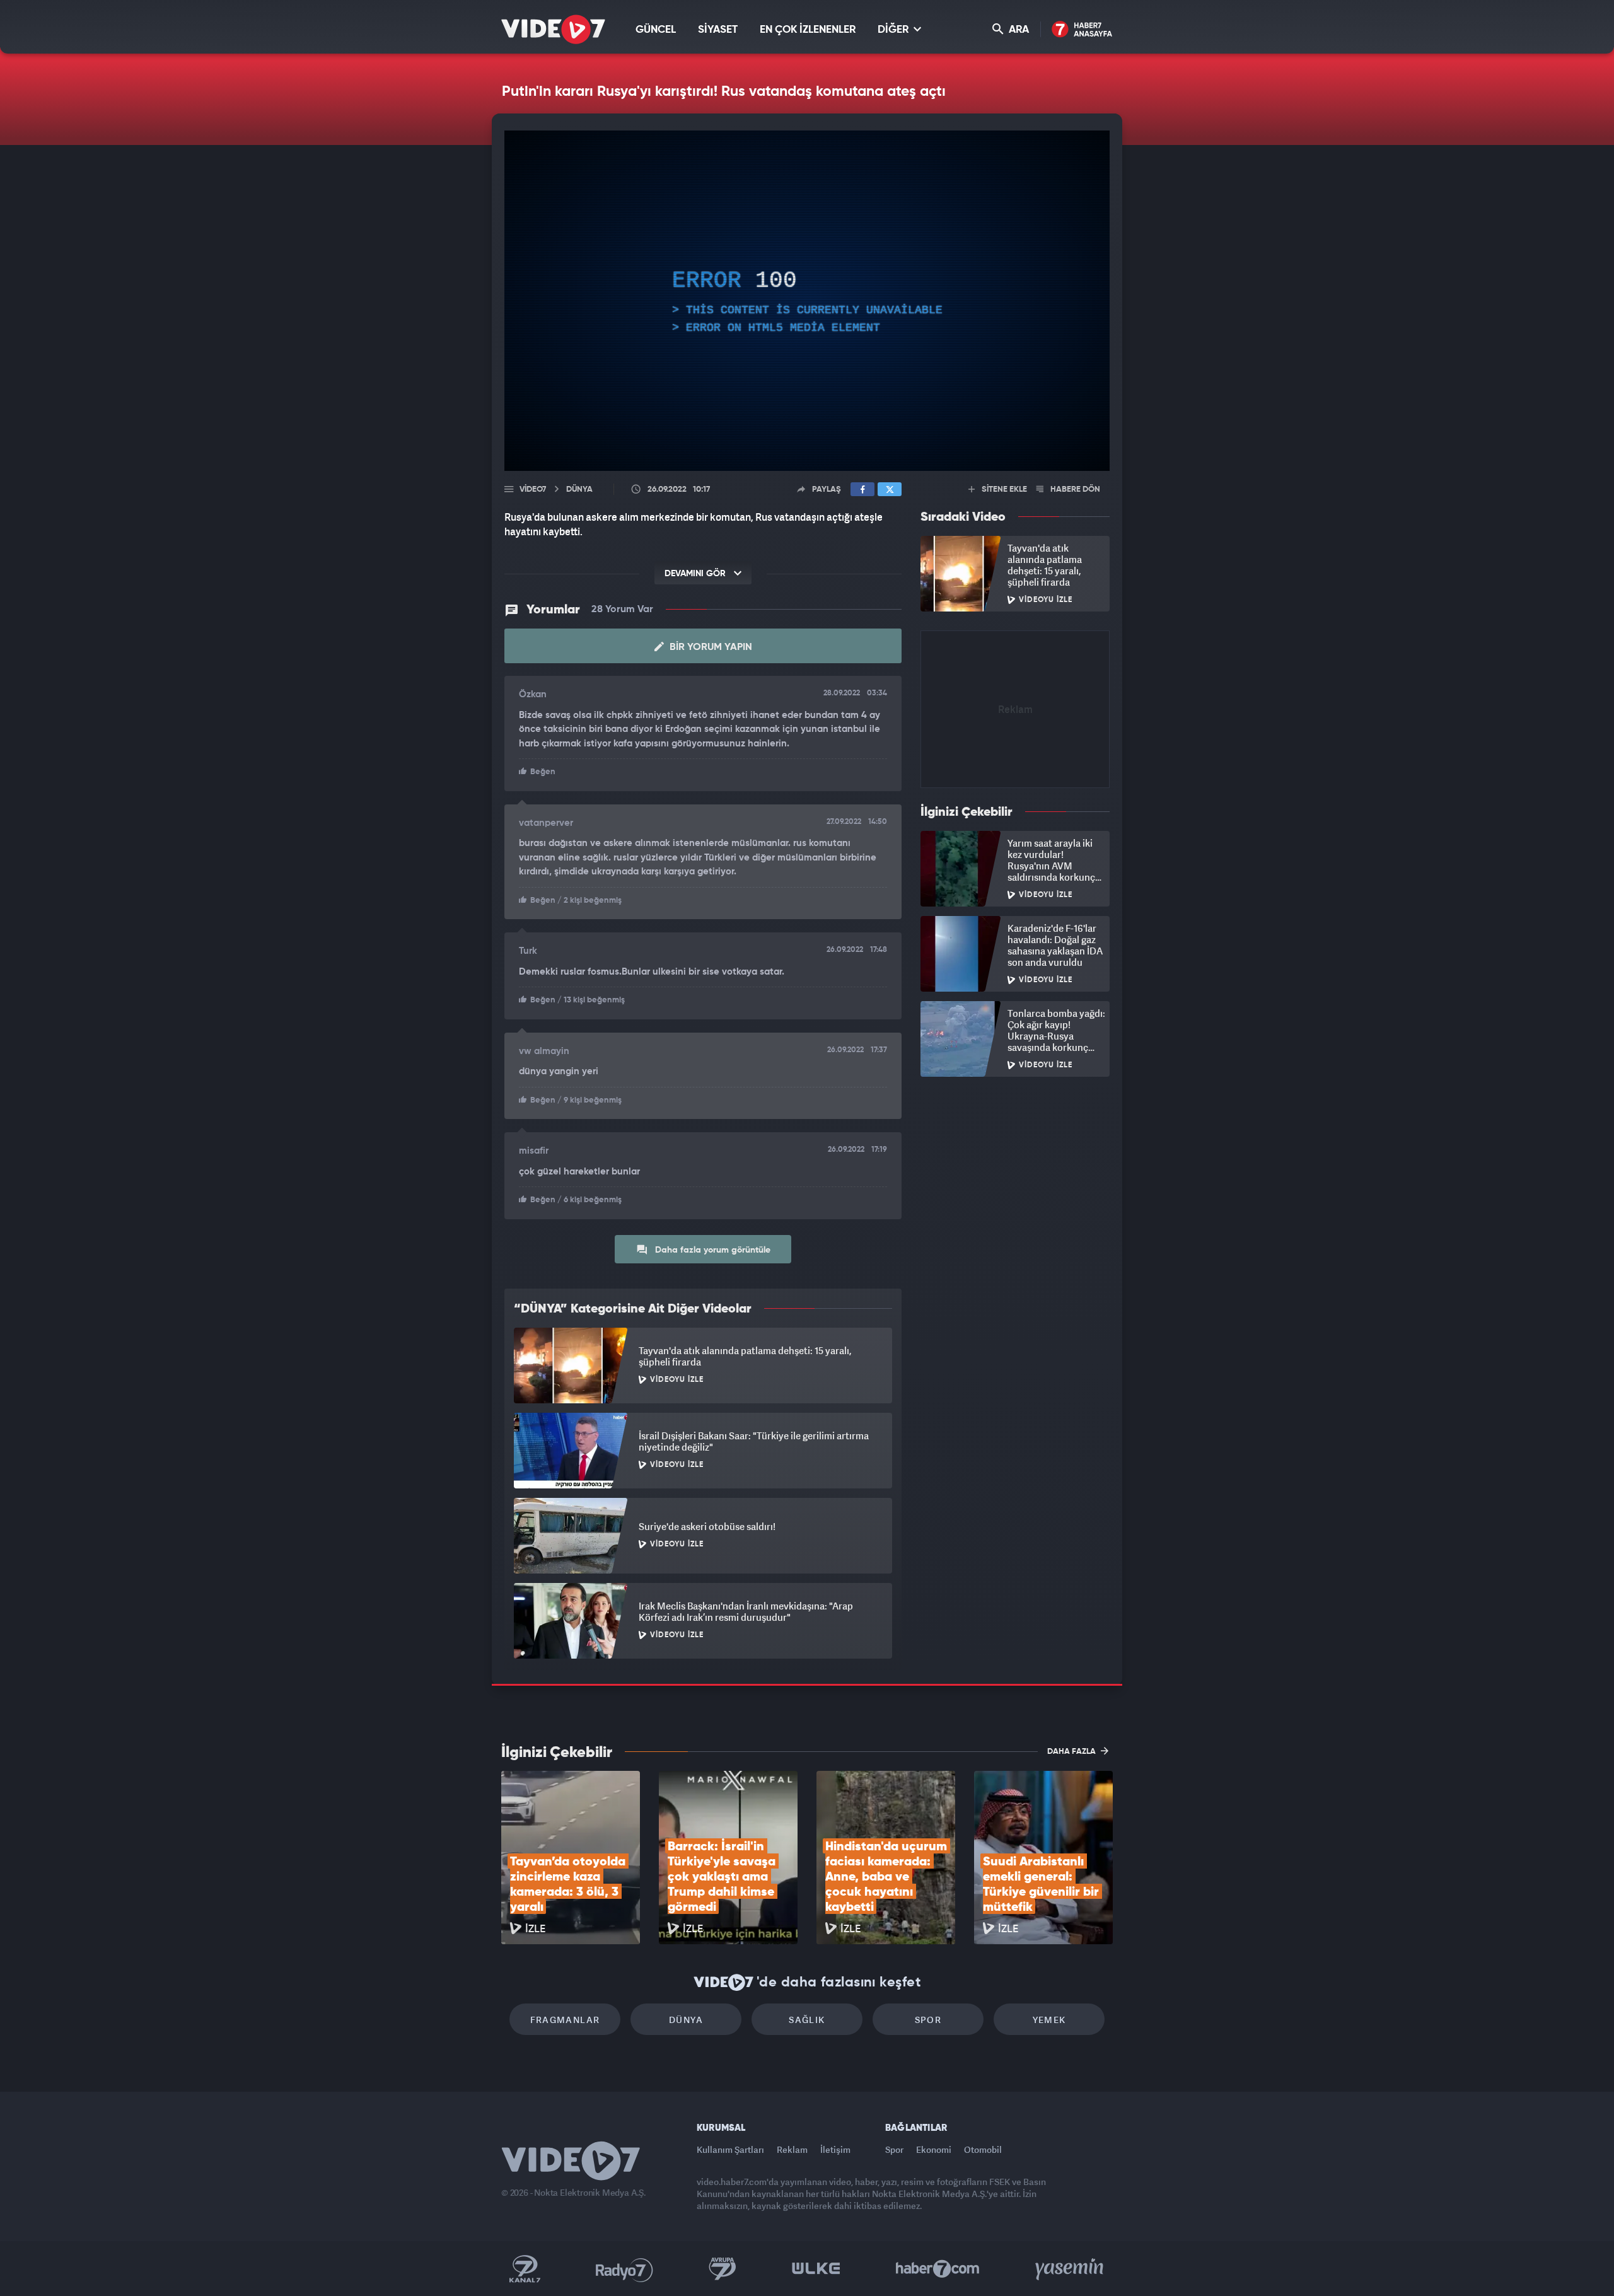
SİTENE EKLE (1003, 490)
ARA (1018, 30)
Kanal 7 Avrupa (723, 2269)
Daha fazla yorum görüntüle (711, 1250)
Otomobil (983, 2149)
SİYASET (718, 30)
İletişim (835, 2149)
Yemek (1049, 2020)
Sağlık (807, 2020)
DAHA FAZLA (1072, 1752)
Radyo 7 (624, 2269)
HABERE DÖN (1074, 490)
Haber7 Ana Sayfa (1082, 30)
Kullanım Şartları (730, 2149)
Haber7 (938, 2269)
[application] (807, 301)
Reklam (792, 2149)
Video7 (533, 490)
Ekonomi (934, 2149)
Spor (928, 2020)
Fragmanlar (565, 2020)
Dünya (686, 2020)
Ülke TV (816, 2269)
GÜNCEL (656, 30)
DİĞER (894, 30)
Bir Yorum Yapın (710, 647)
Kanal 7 (525, 2269)
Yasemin (1071, 2269)
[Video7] (553, 29)
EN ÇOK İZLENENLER (808, 30)
